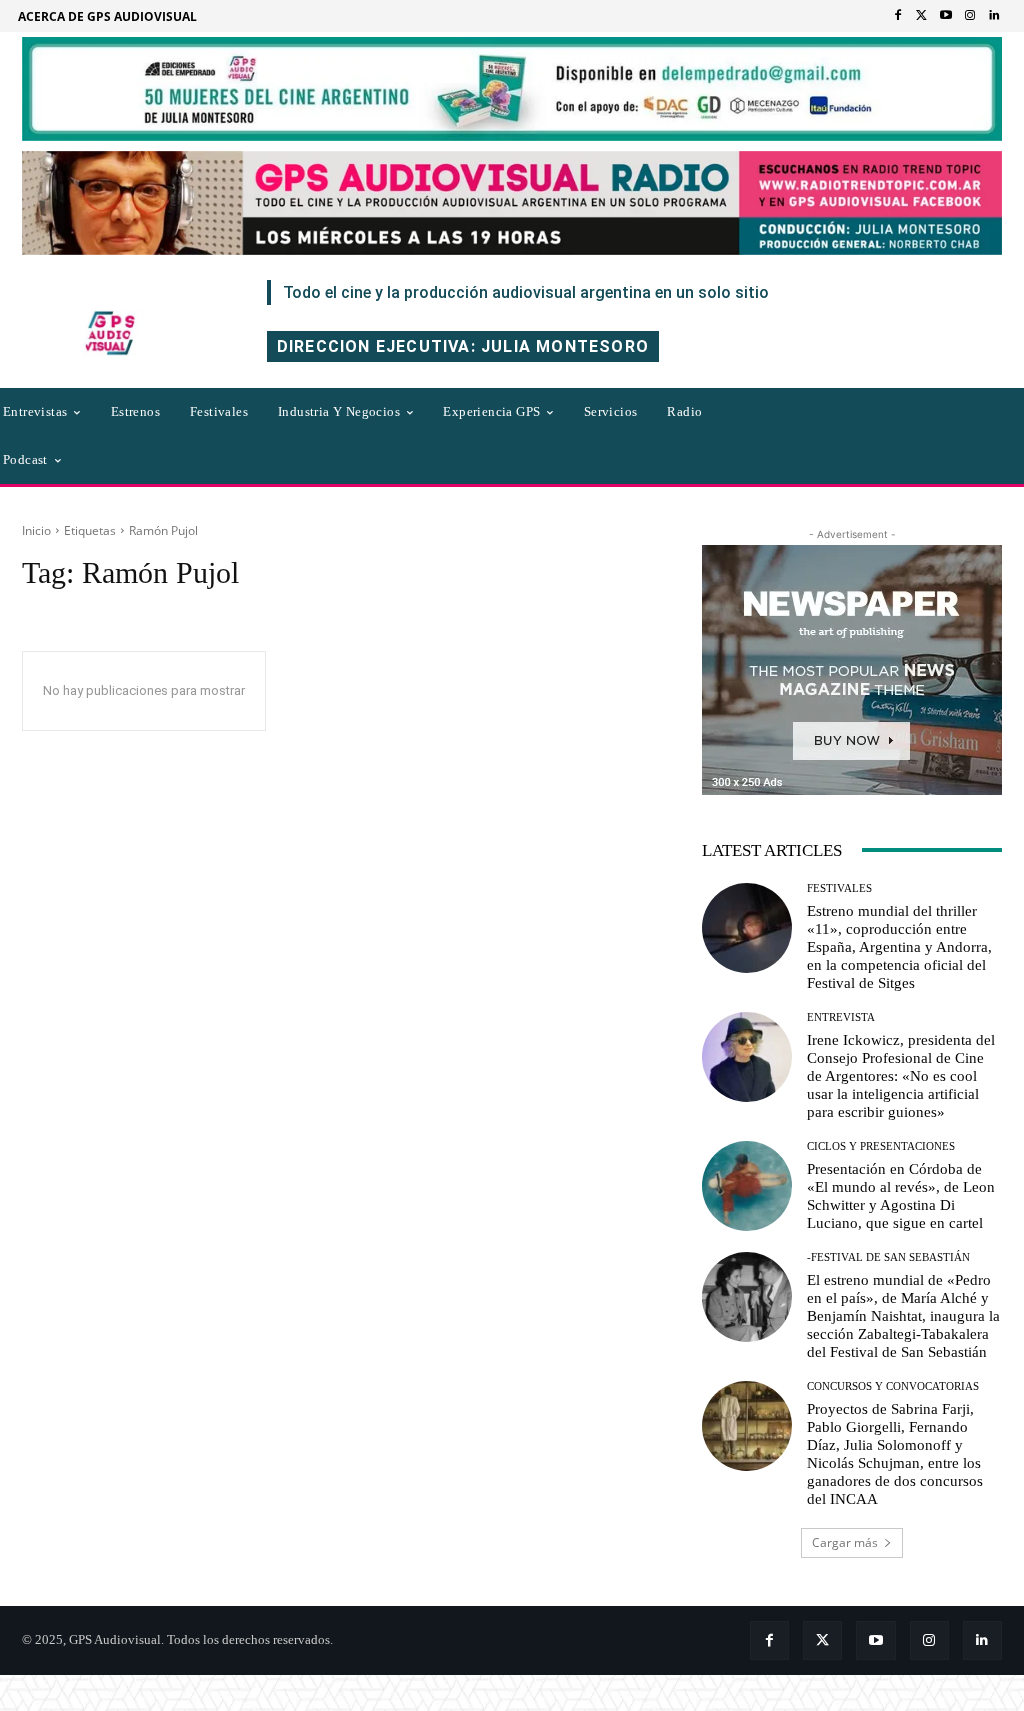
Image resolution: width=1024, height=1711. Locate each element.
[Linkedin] (994, 16)
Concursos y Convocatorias (893, 1386)
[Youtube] (946, 16)
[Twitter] (922, 16)
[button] (827, 436)
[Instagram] (970, 16)
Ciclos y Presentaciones (881, 1146)
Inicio (36, 530)
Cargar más (845, 1542)
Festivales (839, 888)
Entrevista (841, 1017)
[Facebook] (898, 16)
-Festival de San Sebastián (888, 1257)
